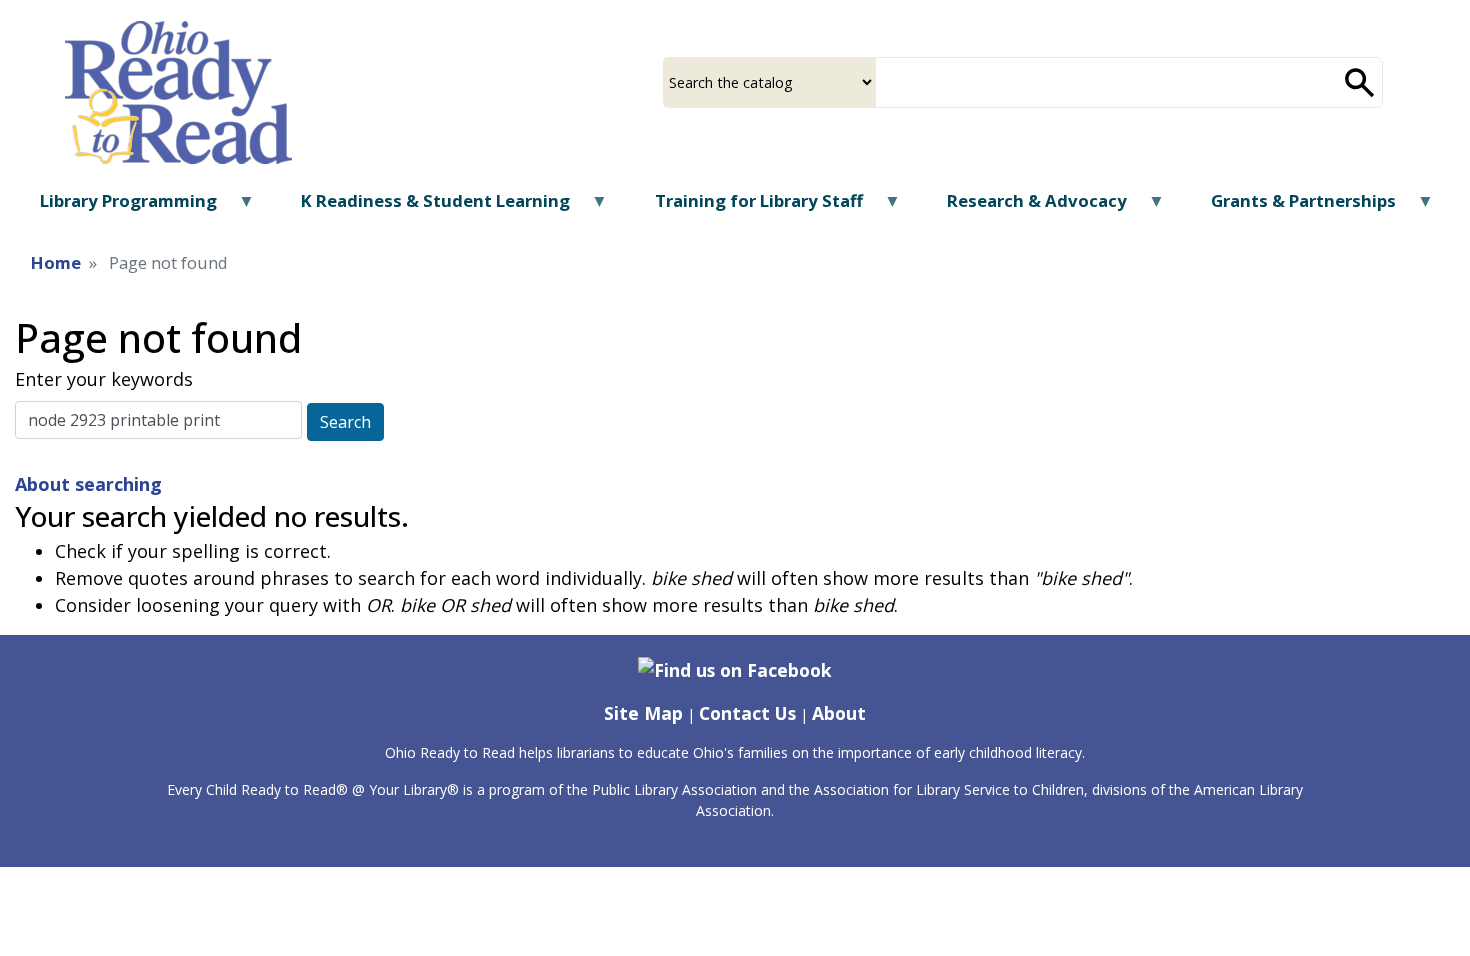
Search (345, 422)
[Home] (178, 91)
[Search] (1360, 82)
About (839, 713)
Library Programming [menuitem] (116, 207)
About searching (88, 484)
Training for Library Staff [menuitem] (745, 207)
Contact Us (747, 713)
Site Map (643, 713)
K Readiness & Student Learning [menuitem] (423, 207)
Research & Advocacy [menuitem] (1024, 207)
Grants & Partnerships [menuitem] (1291, 207)
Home (56, 262)
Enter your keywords (104, 379)
